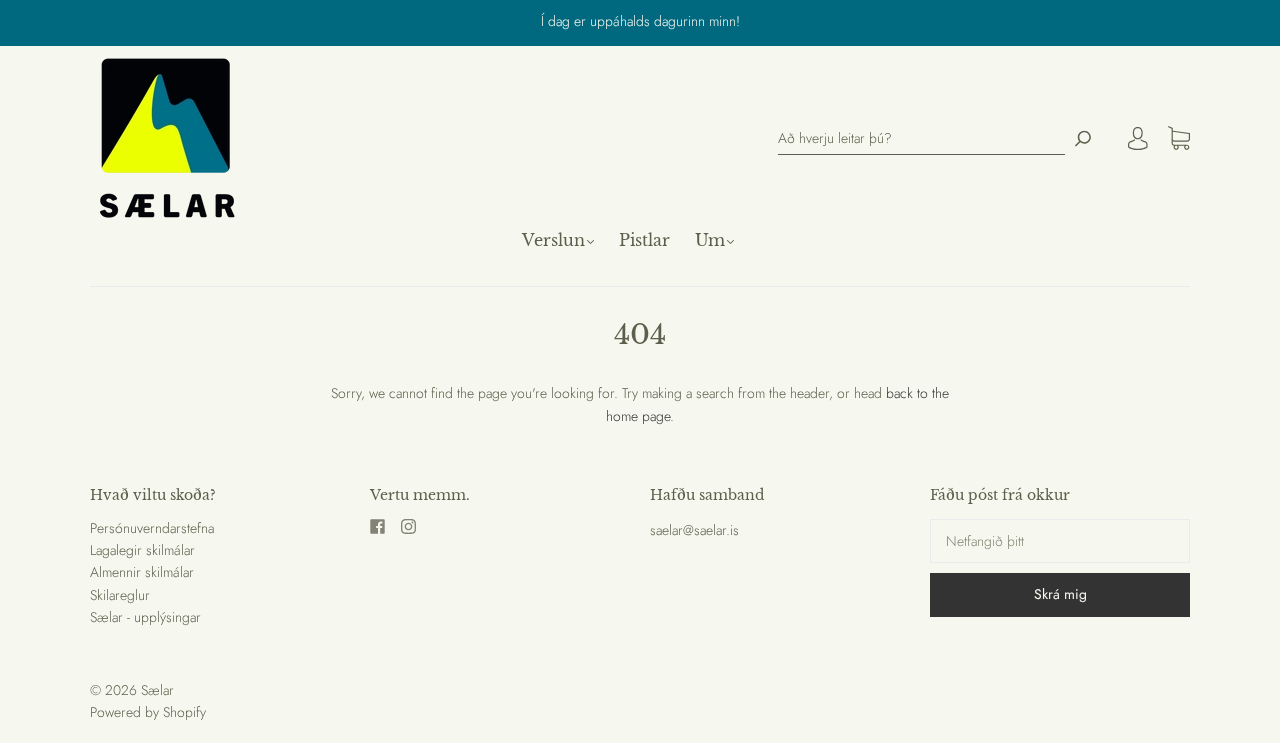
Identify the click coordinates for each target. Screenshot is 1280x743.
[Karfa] (1179, 139)
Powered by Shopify (148, 712)
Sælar (157, 690)
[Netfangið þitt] (1060, 541)
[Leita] (1083, 138)
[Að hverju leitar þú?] (921, 138)
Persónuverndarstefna (152, 528)
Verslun (553, 240)
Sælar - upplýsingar (145, 617)
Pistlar (644, 240)
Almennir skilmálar (142, 572)
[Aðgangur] (1138, 138)
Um (710, 240)
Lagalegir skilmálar (142, 550)
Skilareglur (120, 595)
